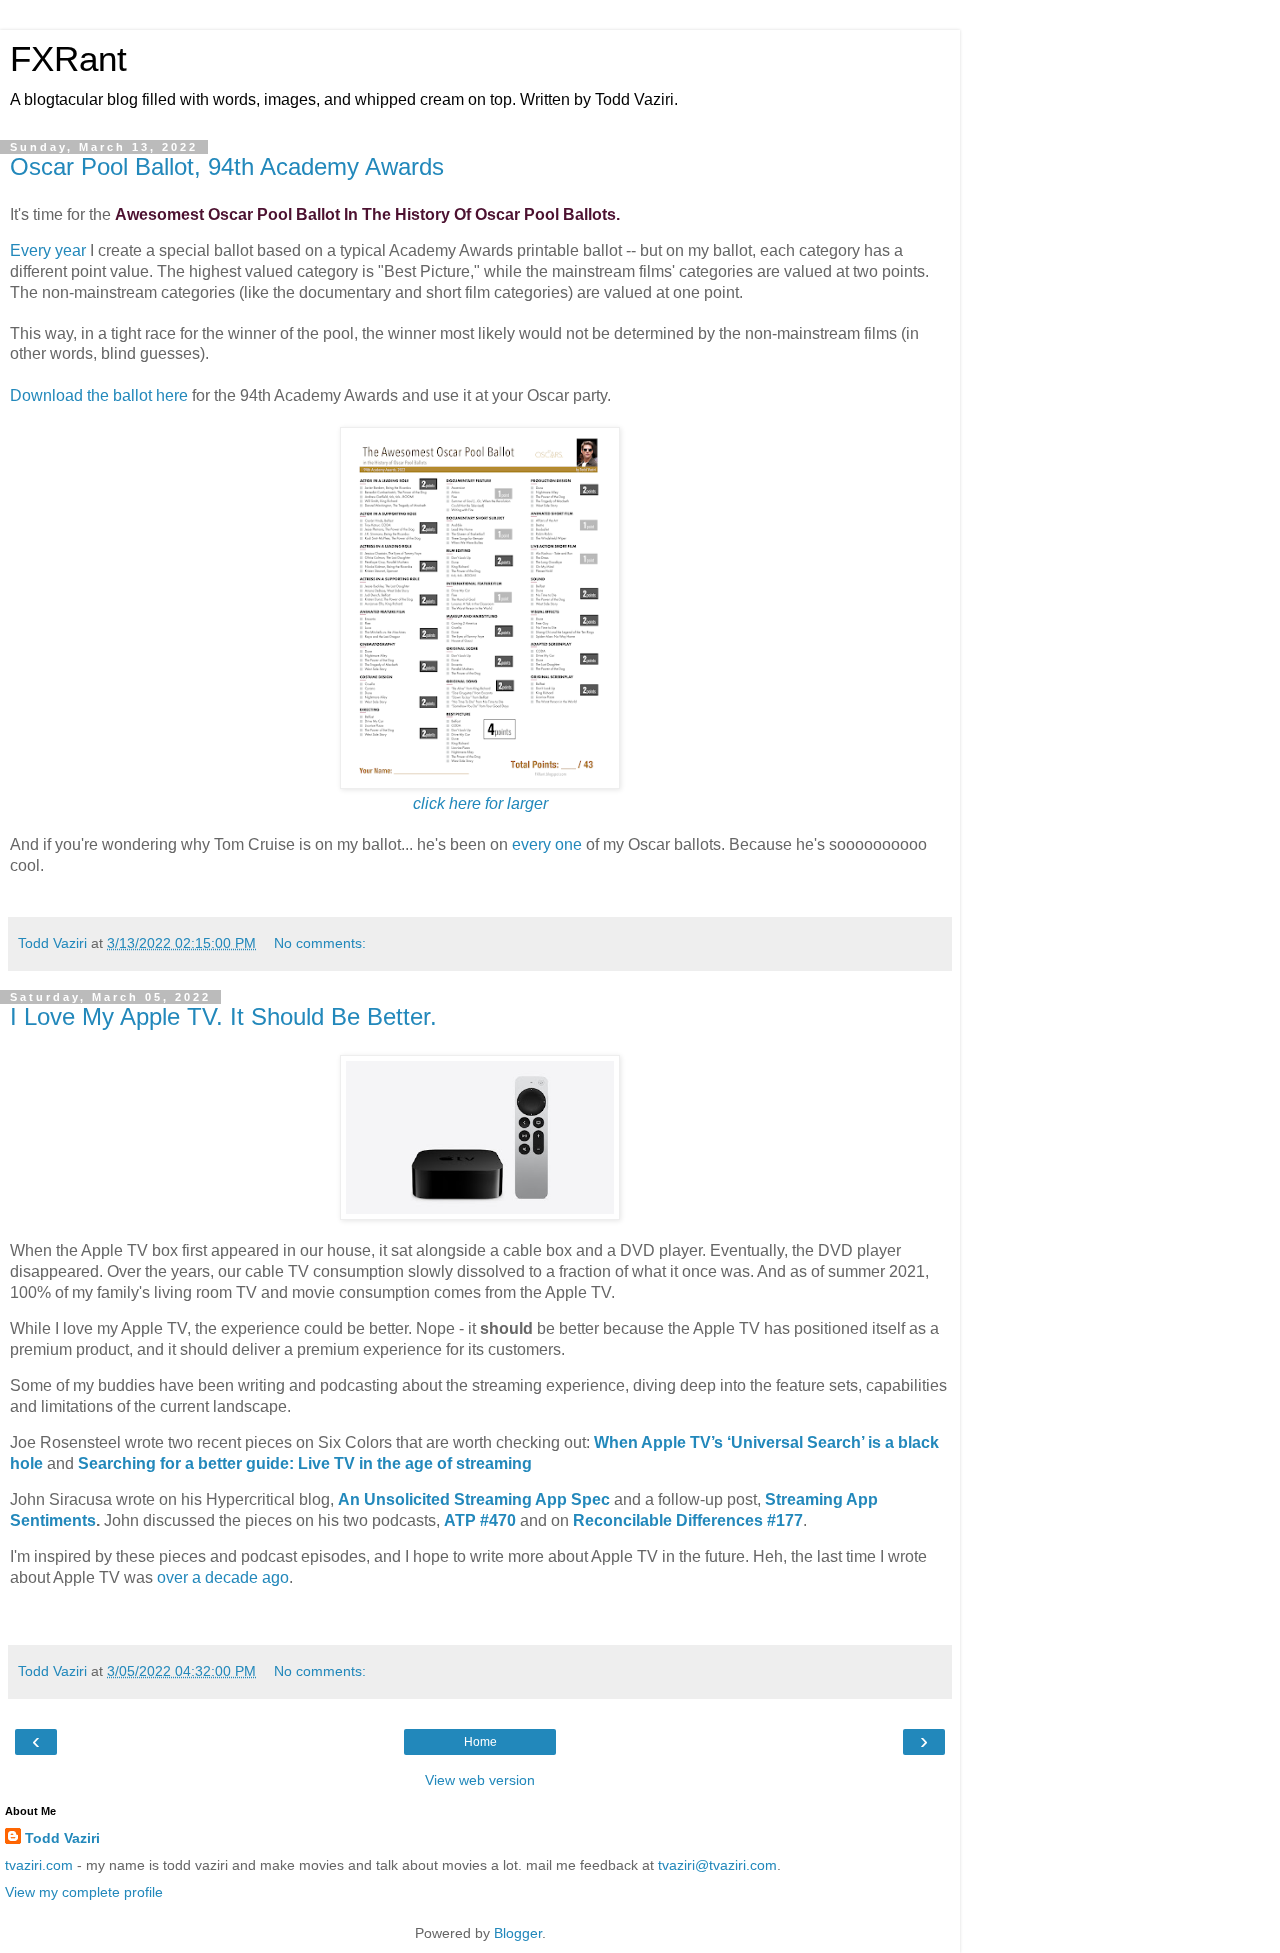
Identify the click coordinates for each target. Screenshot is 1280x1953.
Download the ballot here (99, 395)
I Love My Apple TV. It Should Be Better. (223, 1016)
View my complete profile (84, 1892)
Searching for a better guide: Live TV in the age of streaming (305, 1463)
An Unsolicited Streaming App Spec (474, 1499)
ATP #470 (480, 1520)
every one (547, 844)
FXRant (68, 59)
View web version (480, 1780)
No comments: (320, 943)
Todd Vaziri (62, 1838)
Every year (48, 250)
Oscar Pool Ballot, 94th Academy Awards (227, 166)
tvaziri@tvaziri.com (717, 1865)
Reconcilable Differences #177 (688, 1520)
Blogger (518, 1933)
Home (480, 1742)
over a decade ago (223, 1577)
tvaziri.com (39, 1865)
